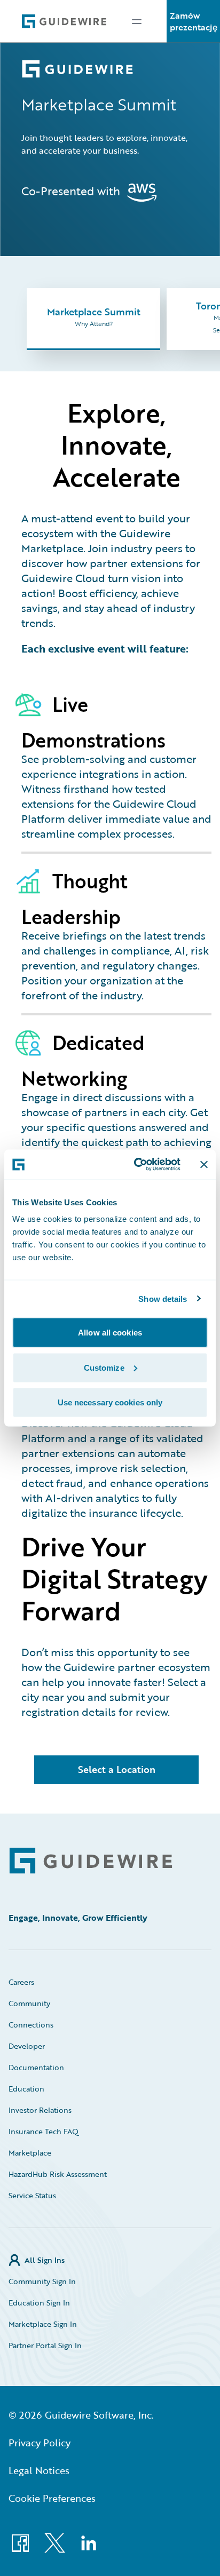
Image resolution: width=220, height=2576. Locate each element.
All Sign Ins (45, 2260)
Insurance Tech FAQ (44, 2131)
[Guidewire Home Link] (91, 1861)
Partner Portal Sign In (45, 2345)
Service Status (32, 2195)
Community (29, 2003)
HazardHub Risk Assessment (58, 2174)
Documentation (36, 2067)
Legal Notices (39, 2470)
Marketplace (30, 2153)
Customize (104, 1367)
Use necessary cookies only (110, 1402)
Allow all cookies (110, 1333)
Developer (27, 2046)
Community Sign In (42, 2281)
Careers (21, 1982)
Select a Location (117, 1769)
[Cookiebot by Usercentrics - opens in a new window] (136, 1165)
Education (26, 2089)
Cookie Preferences (52, 2498)
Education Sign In (39, 2303)
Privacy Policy (40, 2443)
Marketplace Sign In (43, 2324)
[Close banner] (204, 1164)
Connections (31, 2025)
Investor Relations (40, 2110)
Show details (163, 1298)
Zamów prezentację (194, 21)
